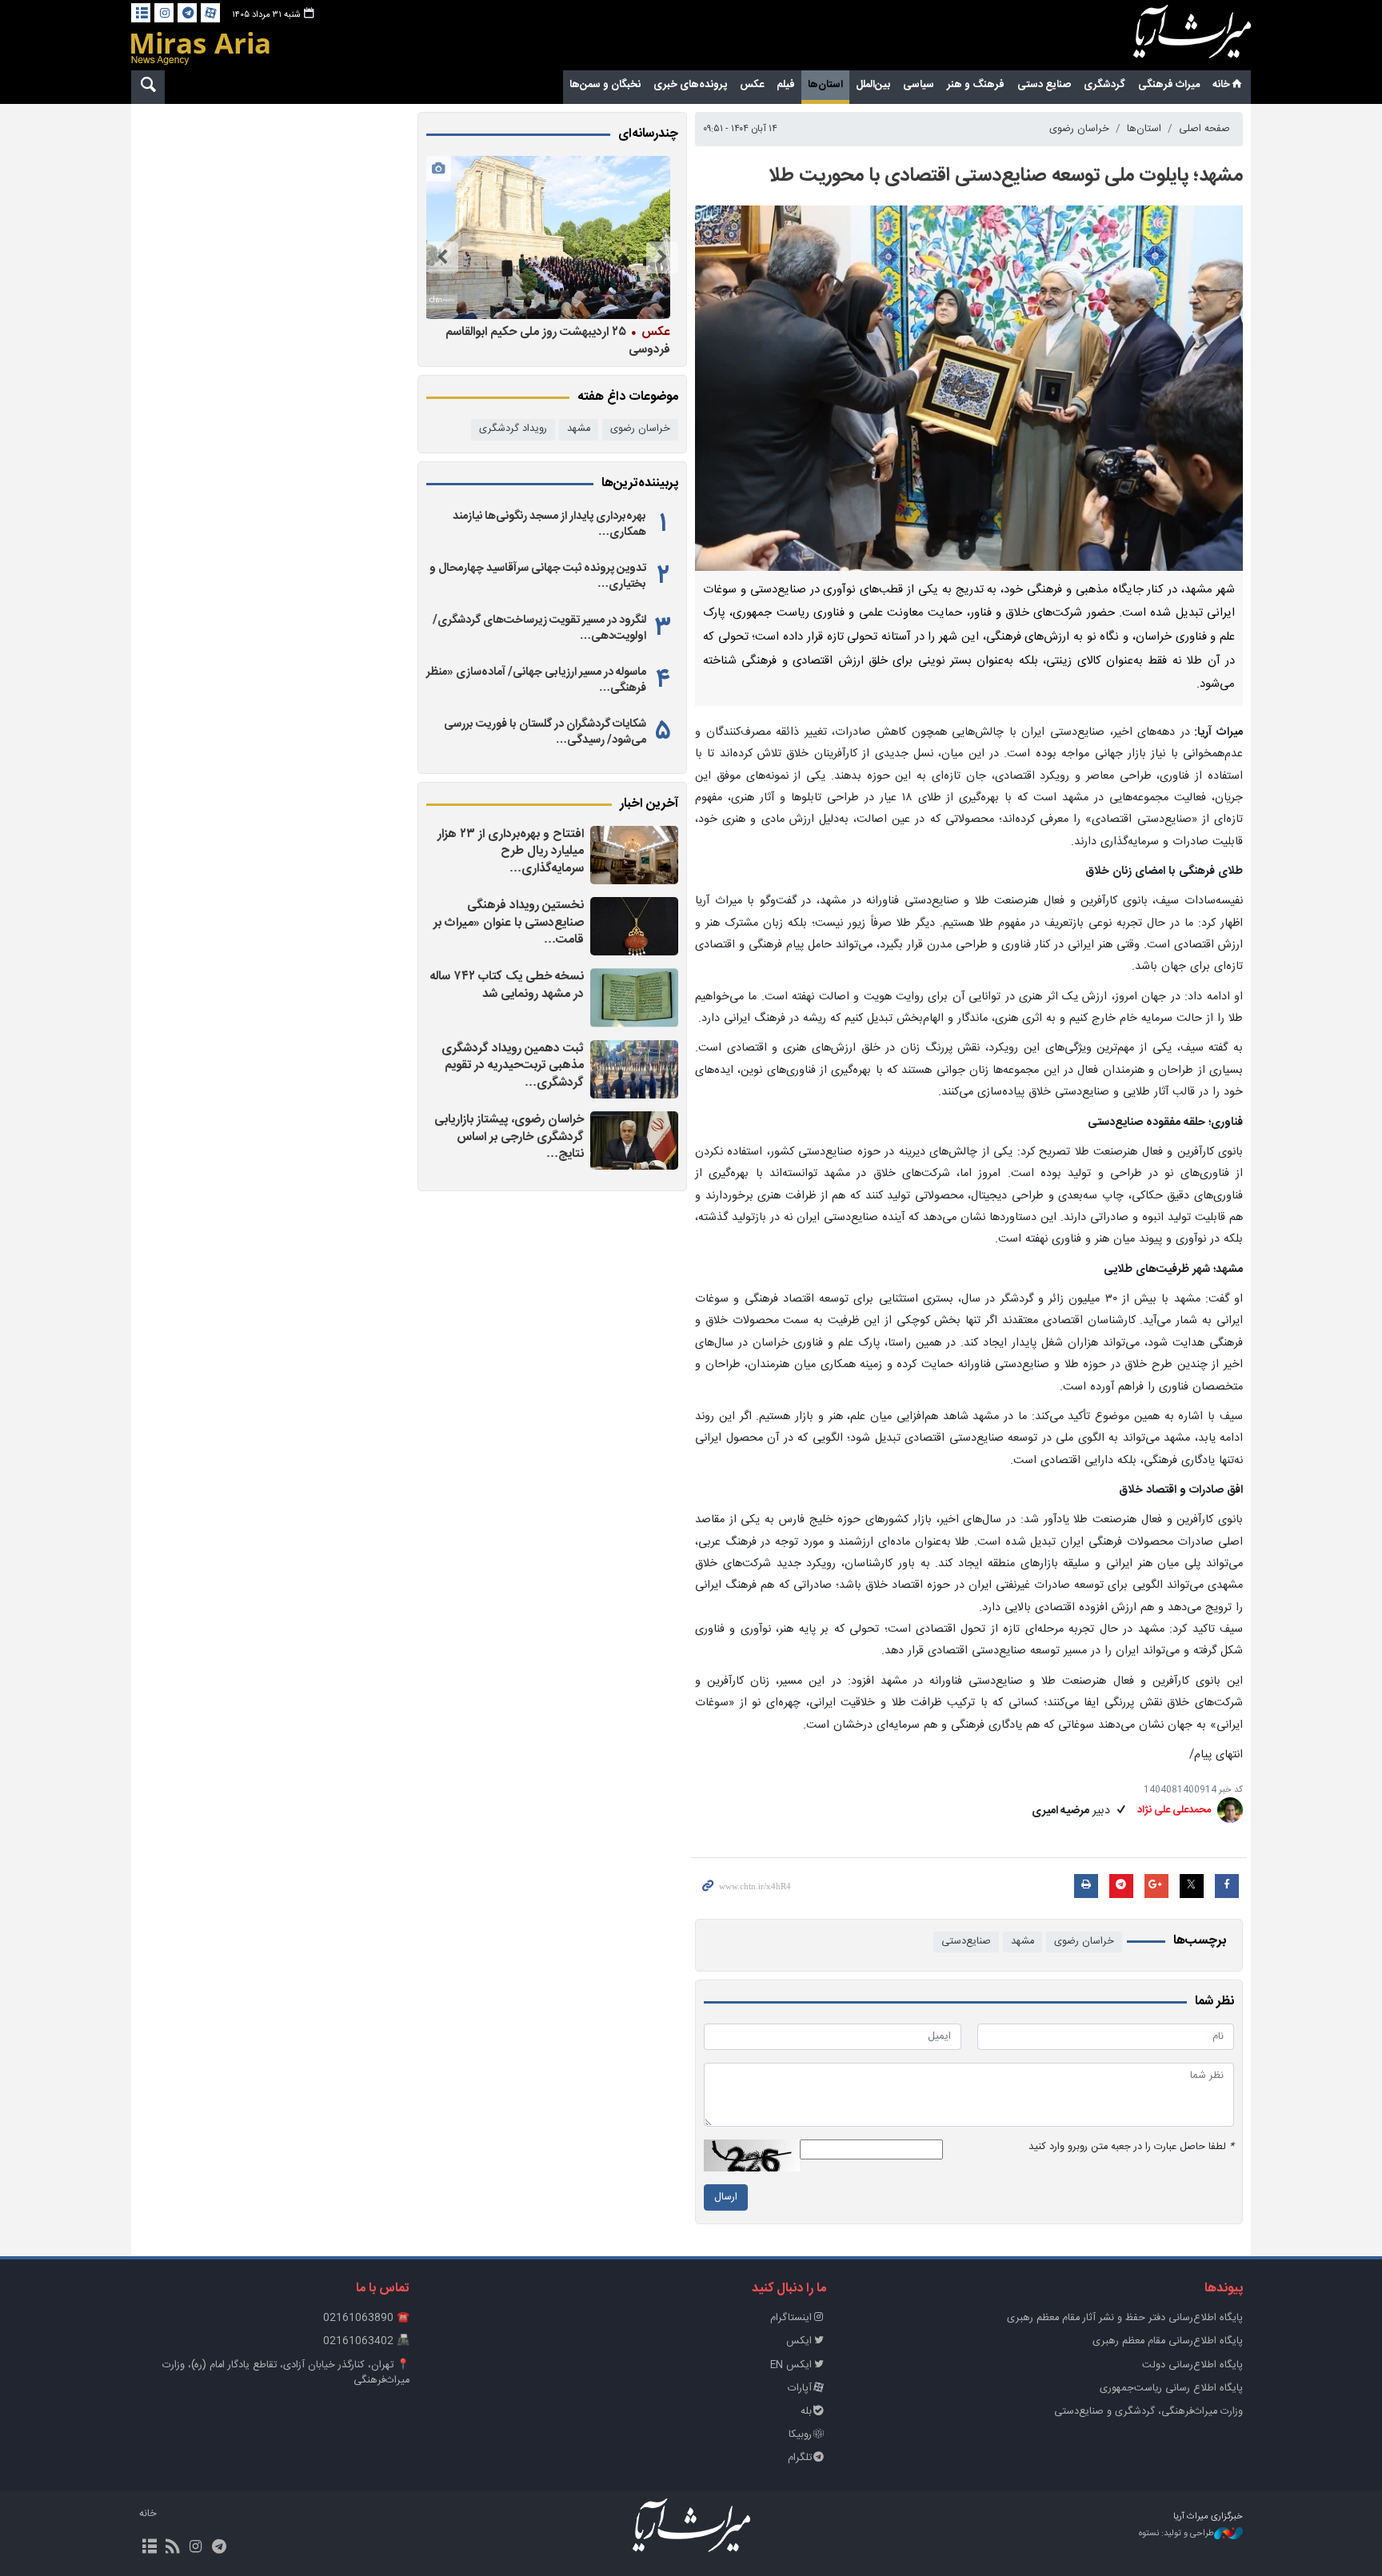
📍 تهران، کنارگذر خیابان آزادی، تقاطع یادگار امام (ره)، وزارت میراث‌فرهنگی (286, 2373)
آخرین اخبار (649, 804)
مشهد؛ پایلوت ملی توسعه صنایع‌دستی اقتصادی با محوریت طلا (1006, 176)
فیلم (786, 85)
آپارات (800, 2389)
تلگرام (800, 2458)
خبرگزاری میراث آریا (1171, 38)
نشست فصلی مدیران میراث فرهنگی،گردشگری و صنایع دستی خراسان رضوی (552, 340)
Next (442, 257)
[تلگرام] (187, 13)
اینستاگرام (791, 2318)
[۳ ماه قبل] (548, 237)
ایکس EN (791, 2365)
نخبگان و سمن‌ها (605, 85)
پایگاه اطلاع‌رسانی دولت (1192, 2365)
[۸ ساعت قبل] (634, 855)
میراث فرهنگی (1169, 85)
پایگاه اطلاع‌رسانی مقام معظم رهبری (1168, 2341)
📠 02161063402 (366, 2341)
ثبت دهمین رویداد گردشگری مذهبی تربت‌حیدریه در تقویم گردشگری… (513, 1066)
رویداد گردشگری (513, 429)
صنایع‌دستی (966, 1942)
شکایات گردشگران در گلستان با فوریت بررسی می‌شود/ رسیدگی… (545, 732)
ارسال (726, 2197)
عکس (752, 85)
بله (806, 2412)
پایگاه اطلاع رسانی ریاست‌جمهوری (1171, 2389)
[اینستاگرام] (164, 13)
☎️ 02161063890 (366, 2318)
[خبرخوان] (172, 2548)
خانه (1221, 85)
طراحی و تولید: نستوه (1176, 2534)
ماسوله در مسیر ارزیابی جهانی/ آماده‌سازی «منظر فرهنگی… (536, 680)
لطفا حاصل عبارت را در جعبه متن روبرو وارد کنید (1131, 2147)
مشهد (1023, 1942)
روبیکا (800, 2435)
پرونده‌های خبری (690, 85)
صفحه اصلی (1204, 129)
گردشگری (1104, 85)
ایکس (799, 2341)
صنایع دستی (1044, 85)
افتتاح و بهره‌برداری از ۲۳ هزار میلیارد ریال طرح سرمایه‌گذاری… (511, 851)
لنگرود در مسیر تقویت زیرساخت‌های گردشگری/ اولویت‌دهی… (539, 628)
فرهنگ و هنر (976, 85)
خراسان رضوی (1079, 129)
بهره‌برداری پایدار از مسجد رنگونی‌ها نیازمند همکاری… (549, 524)
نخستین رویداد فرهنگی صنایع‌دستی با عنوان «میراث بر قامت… (509, 923)
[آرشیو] (141, 13)
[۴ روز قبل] (634, 997)
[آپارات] (210, 13)
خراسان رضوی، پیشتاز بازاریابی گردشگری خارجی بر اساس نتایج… (509, 1137)
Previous (662, 257)
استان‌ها (825, 85)
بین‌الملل (873, 85)
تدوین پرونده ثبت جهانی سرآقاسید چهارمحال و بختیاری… (538, 576)
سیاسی (919, 85)
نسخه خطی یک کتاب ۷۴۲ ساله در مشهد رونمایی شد (507, 985)
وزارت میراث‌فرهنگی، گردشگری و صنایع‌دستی (1148, 2412)
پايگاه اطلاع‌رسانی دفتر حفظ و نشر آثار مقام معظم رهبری (1125, 2318)
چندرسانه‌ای (648, 134)
